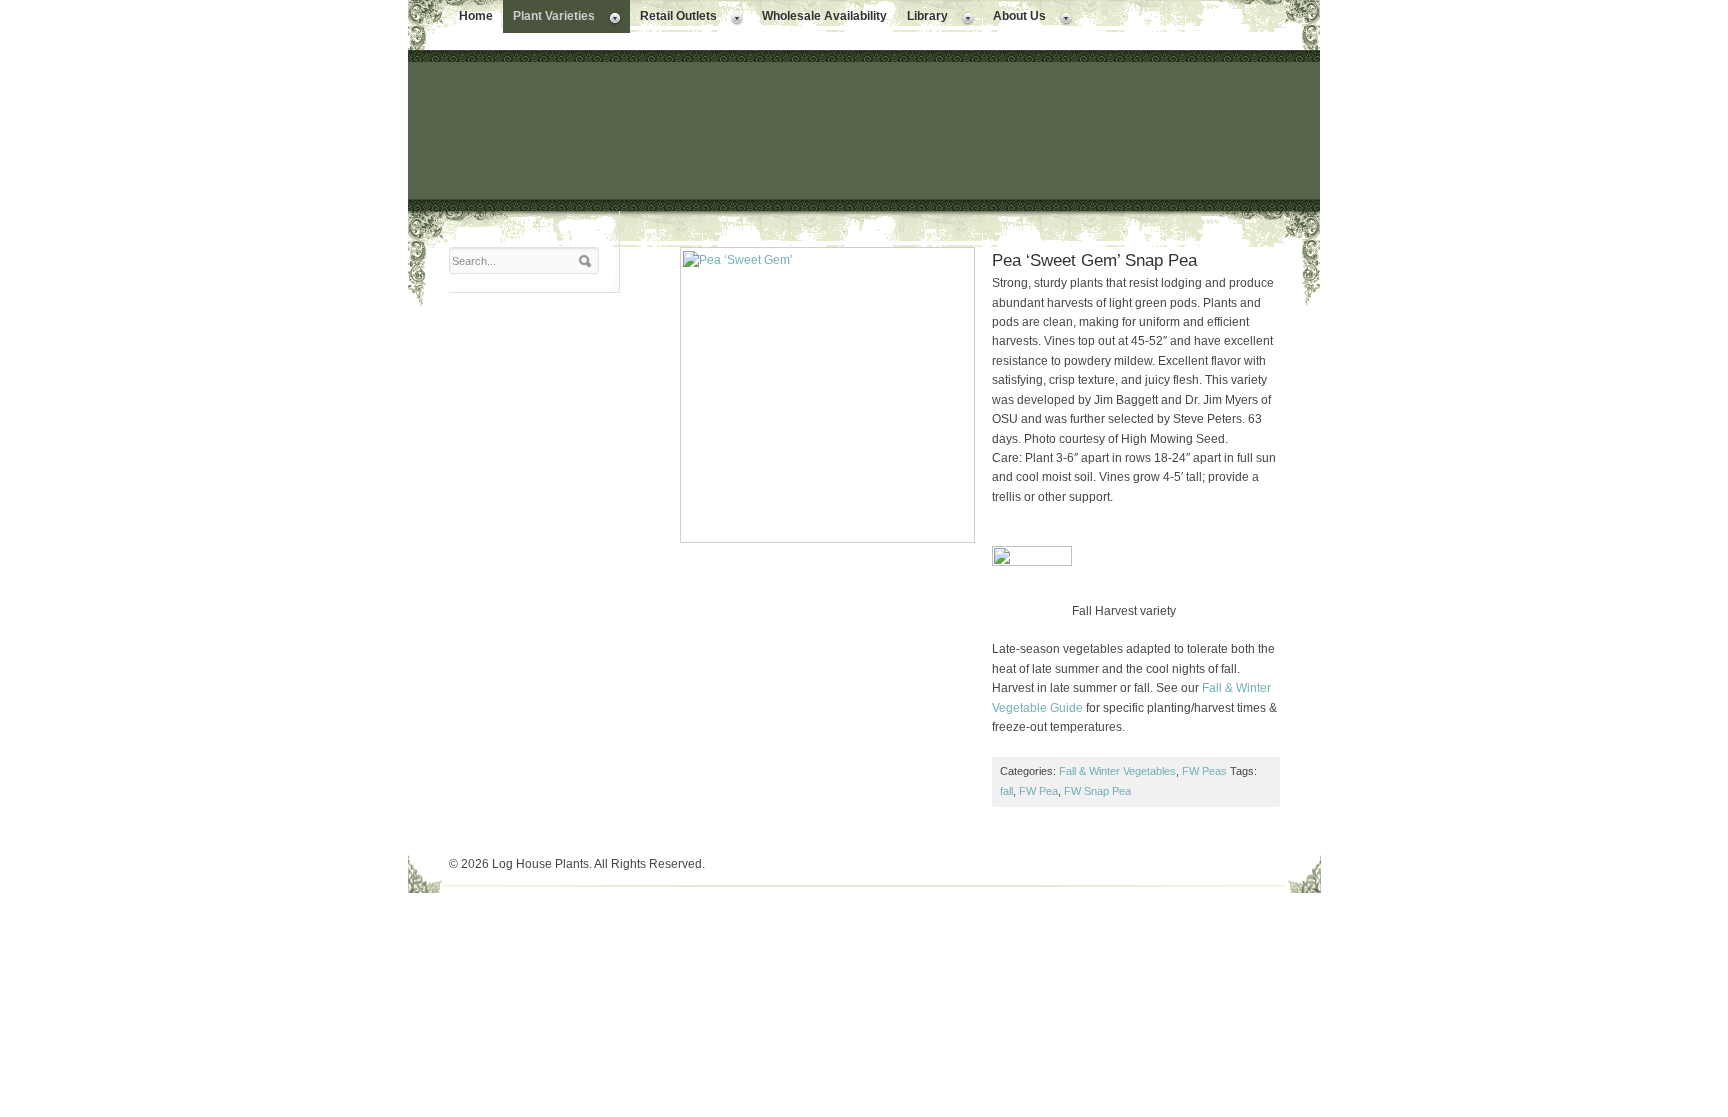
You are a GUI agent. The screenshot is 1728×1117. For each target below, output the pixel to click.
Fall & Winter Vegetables (1117, 771)
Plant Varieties (549, 18)
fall (1006, 791)
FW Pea (1038, 791)
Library (922, 18)
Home (476, 16)
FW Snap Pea (1097, 791)
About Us (1014, 18)
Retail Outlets (673, 18)
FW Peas (1204, 771)
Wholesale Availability (824, 16)
